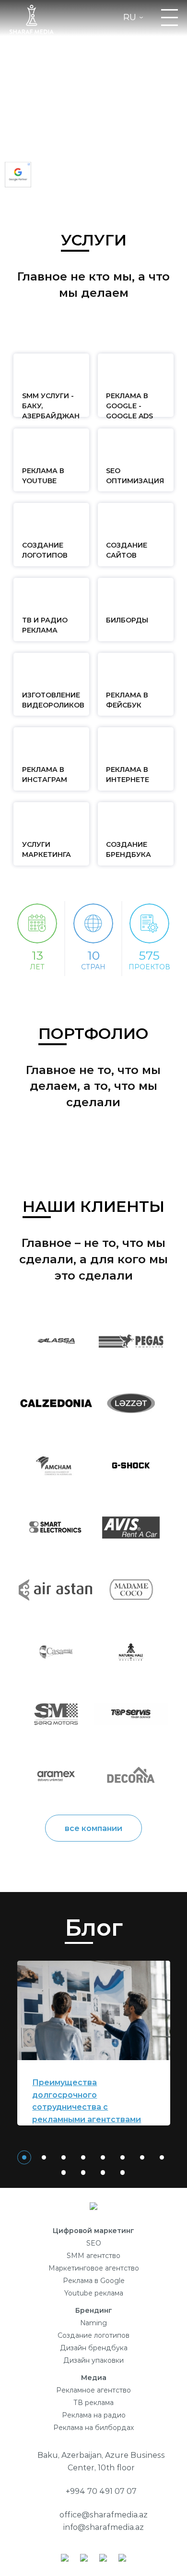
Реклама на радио (94, 2415)
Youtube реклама (94, 2293)
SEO (94, 2243)
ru (130, 18)
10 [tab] (83, 2173)
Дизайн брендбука (94, 2348)
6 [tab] (123, 2157)
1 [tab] (24, 2157)
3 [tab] (64, 2157)
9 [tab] (64, 2173)
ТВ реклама (93, 2403)
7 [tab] (142, 2157)
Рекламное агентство (93, 2390)
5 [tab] (103, 2157)
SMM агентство (93, 2256)
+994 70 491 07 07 (101, 2491)
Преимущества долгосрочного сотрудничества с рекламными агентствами (87, 2101)
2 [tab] (44, 2157)
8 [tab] (162, 2157)
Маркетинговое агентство (94, 2268)
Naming (93, 2323)
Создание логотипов (93, 2335)
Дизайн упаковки (93, 2360)
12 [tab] (123, 2173)
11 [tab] (103, 2173)
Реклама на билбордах (93, 2428)
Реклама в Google (94, 2281)
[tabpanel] (94, 2043)
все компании (93, 1828)
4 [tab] (83, 2157)
